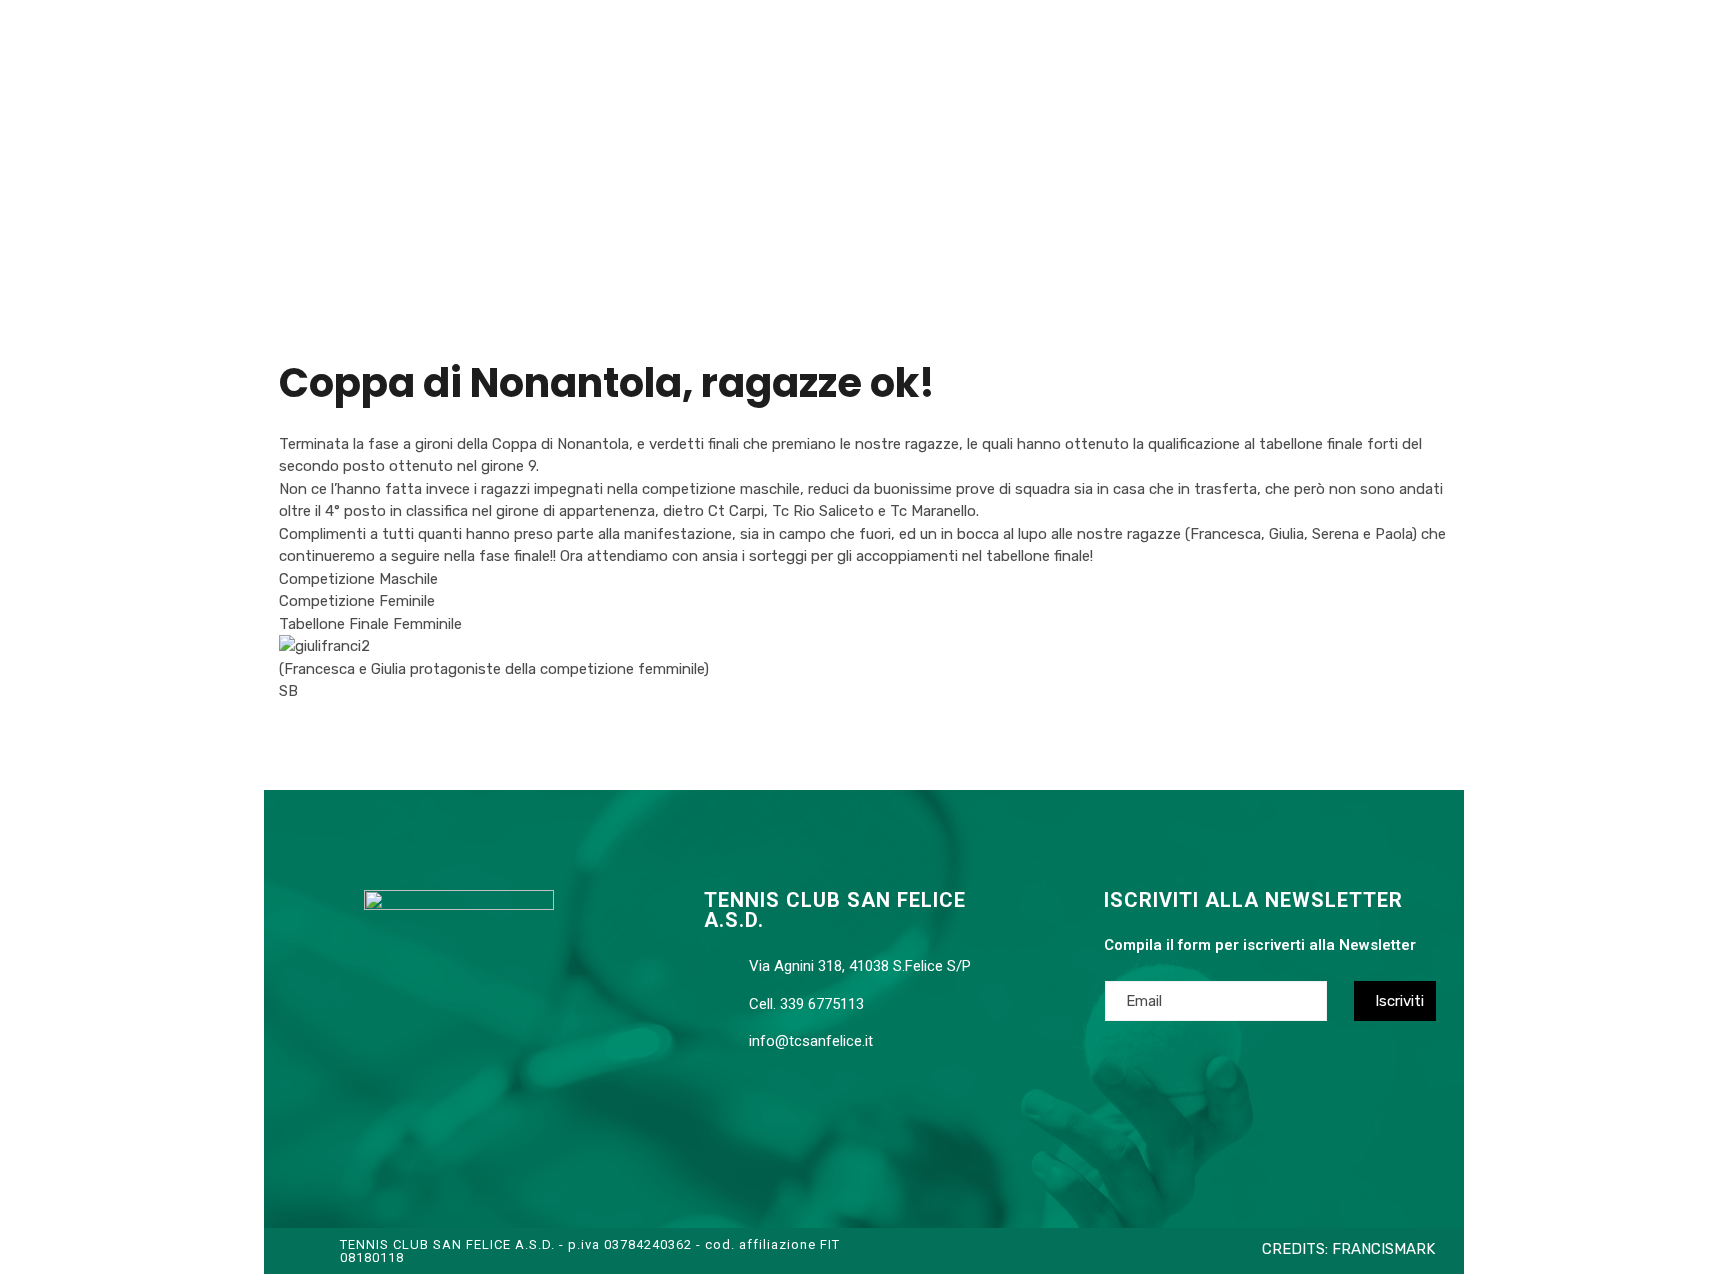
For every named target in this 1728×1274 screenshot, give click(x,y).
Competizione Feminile (357, 601)
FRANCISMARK (1383, 1249)
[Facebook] (414, 1108)
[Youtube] (454, 1108)
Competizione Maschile (358, 579)
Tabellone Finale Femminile (370, 624)
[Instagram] (494, 1108)
